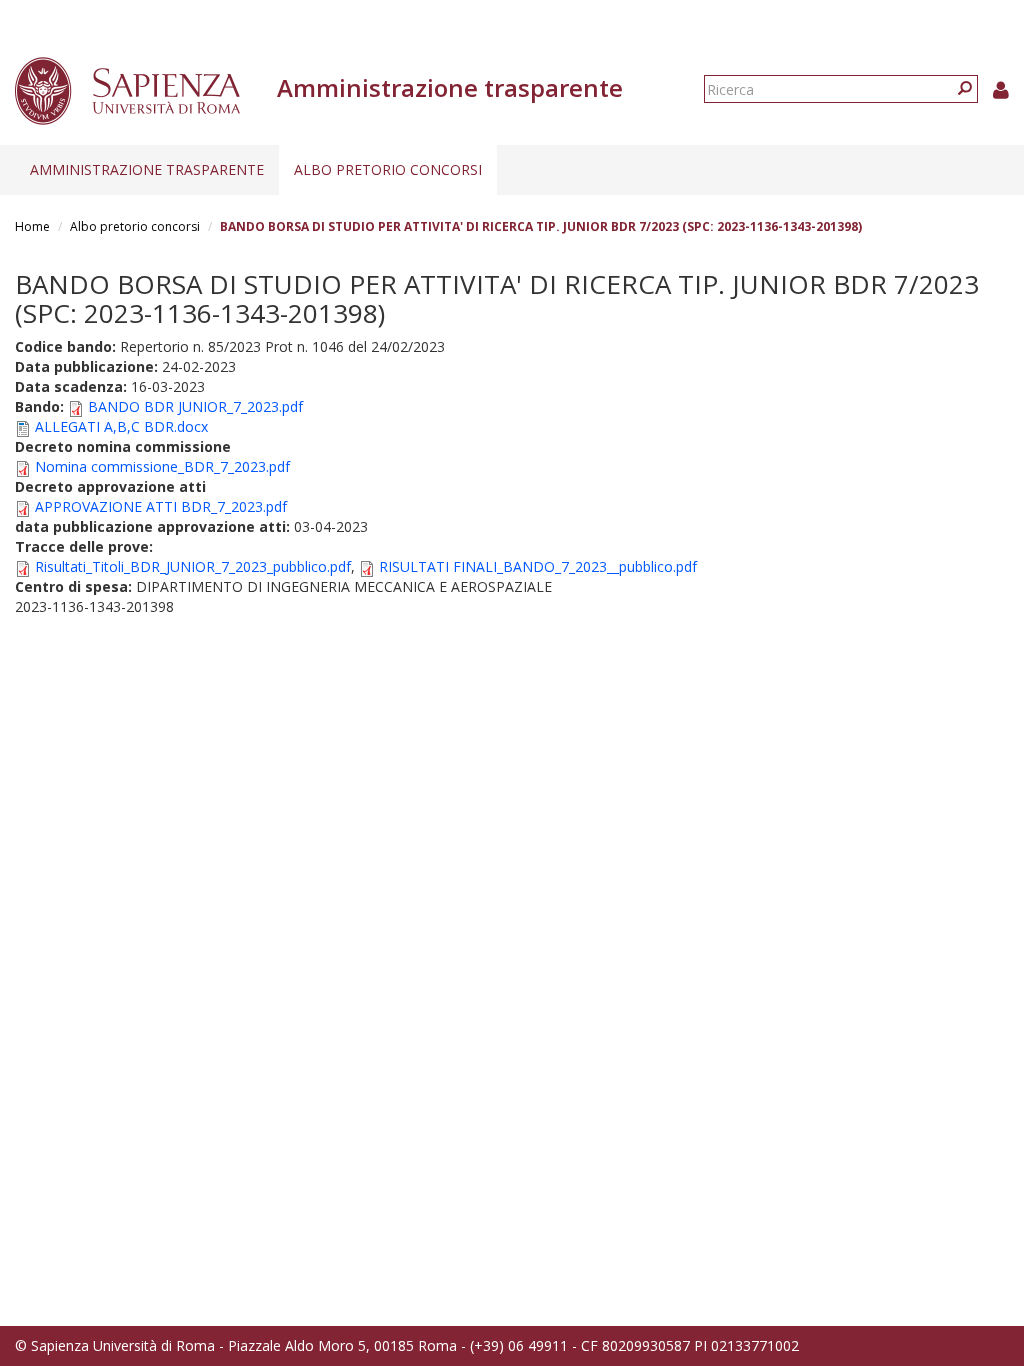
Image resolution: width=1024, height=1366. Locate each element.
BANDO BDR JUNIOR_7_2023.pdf (195, 406)
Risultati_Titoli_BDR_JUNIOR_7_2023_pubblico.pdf (193, 566)
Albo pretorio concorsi (388, 169)
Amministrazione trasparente (147, 169)
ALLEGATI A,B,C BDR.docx (121, 426)
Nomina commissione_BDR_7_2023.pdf (162, 466)
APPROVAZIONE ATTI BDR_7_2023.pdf (161, 506)
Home (32, 226)
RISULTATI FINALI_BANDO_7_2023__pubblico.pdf (538, 566)
